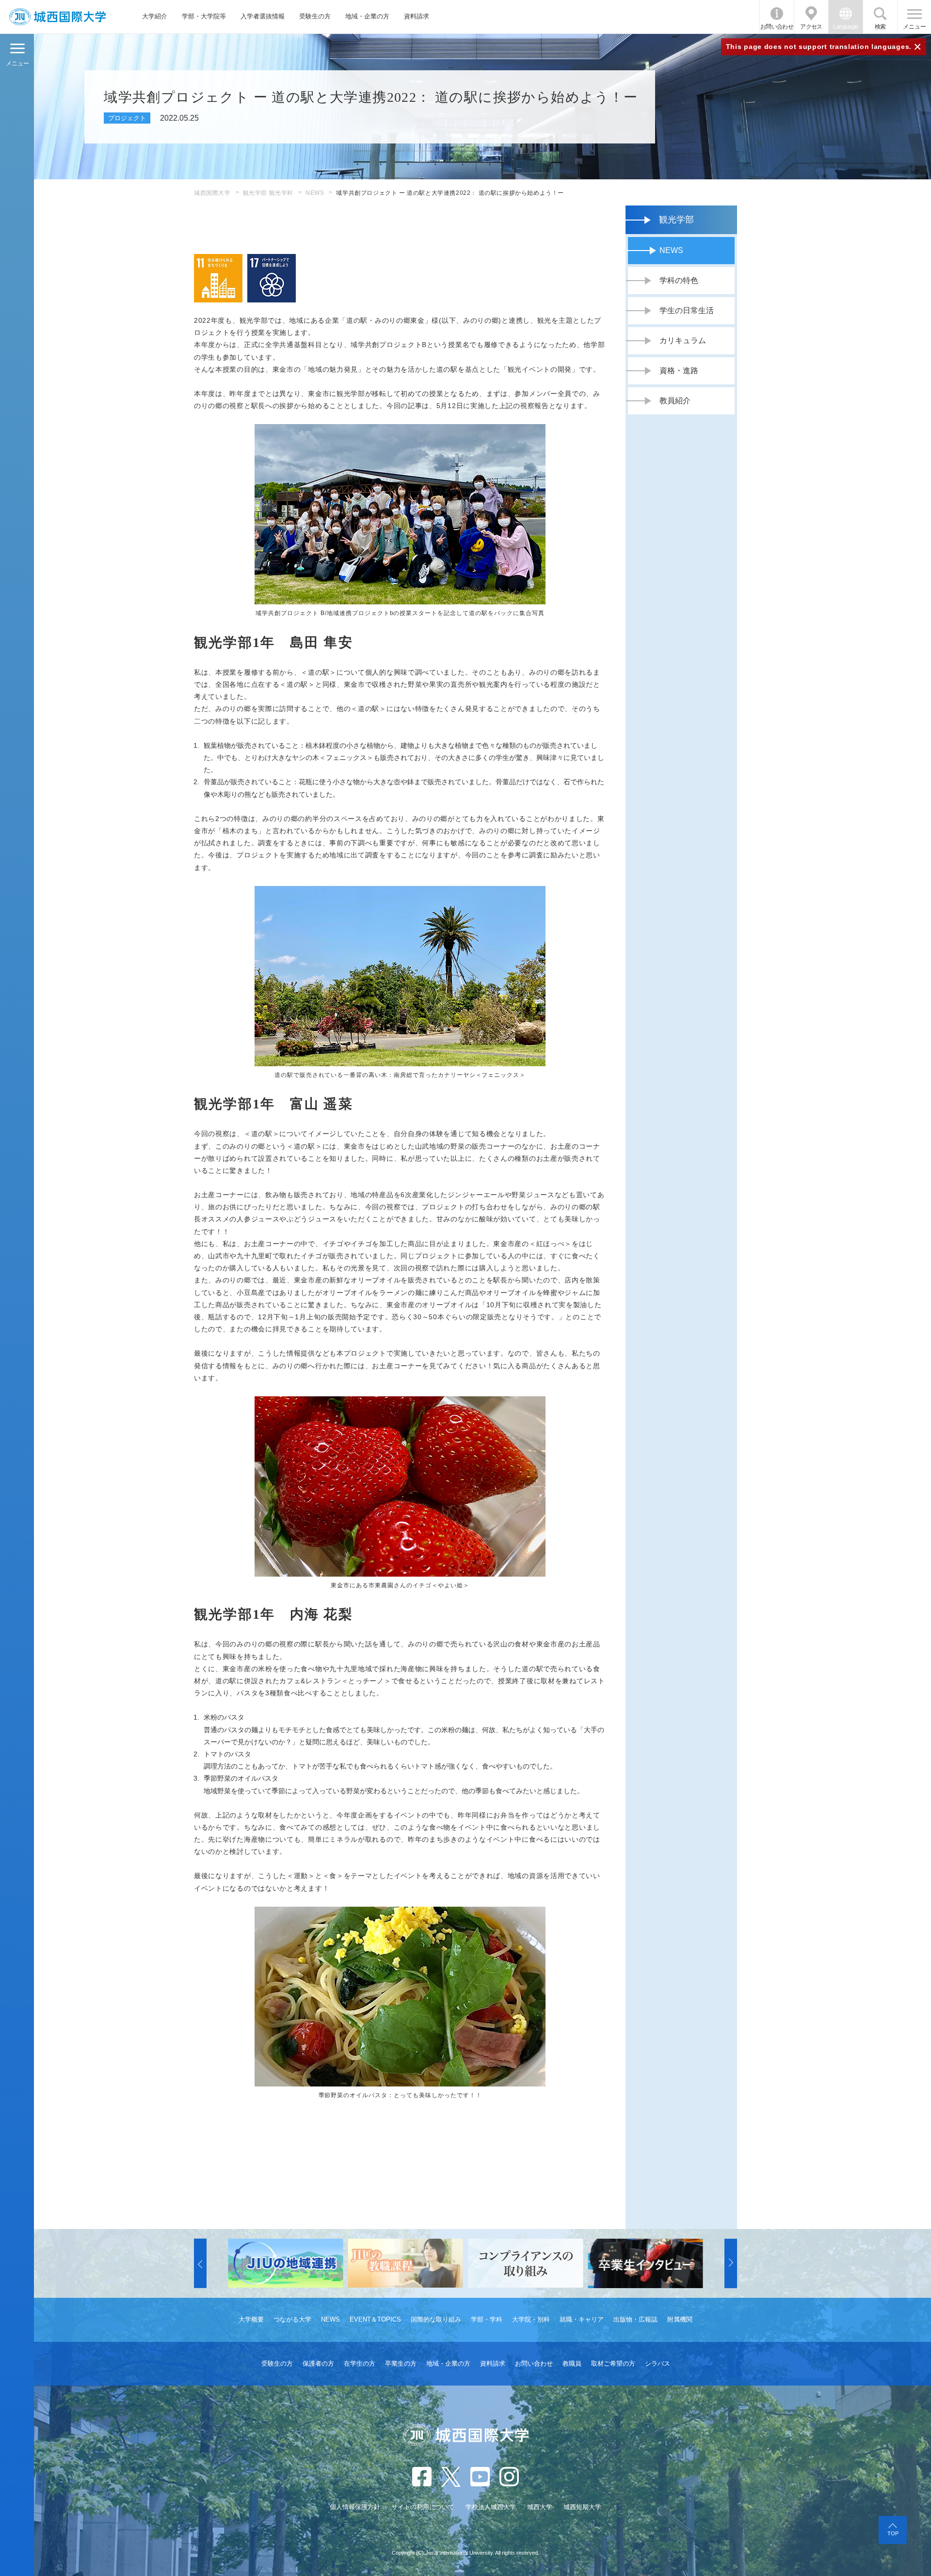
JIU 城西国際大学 (57, 17)
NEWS (315, 193)
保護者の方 (318, 2363)
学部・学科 (487, 2319)
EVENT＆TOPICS (375, 2319)
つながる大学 (292, 2319)
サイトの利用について (423, 2507)
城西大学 (540, 2507)
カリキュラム (683, 340)
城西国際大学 (212, 193)
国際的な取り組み (436, 2319)
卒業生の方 (401, 2363)
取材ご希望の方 (613, 2363)
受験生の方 (315, 16)
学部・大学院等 (204, 16)
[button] (200, 2263)
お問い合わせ (777, 27)
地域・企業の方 (367, 16)
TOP (893, 2533)
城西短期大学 (582, 2507)
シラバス (658, 2363)
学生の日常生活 (687, 310)
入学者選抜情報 (263, 16)
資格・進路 (679, 371)
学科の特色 (679, 280)
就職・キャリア (582, 2319)
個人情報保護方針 (355, 2507)
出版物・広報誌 (635, 2319)
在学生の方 (360, 2363)
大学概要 (251, 2319)
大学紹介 (155, 16)
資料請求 (417, 16)
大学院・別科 (531, 2319)
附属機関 (680, 2319)
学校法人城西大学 (491, 2507)
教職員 (572, 2363)
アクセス (811, 27)
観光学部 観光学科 (268, 193)
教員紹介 (675, 401)
